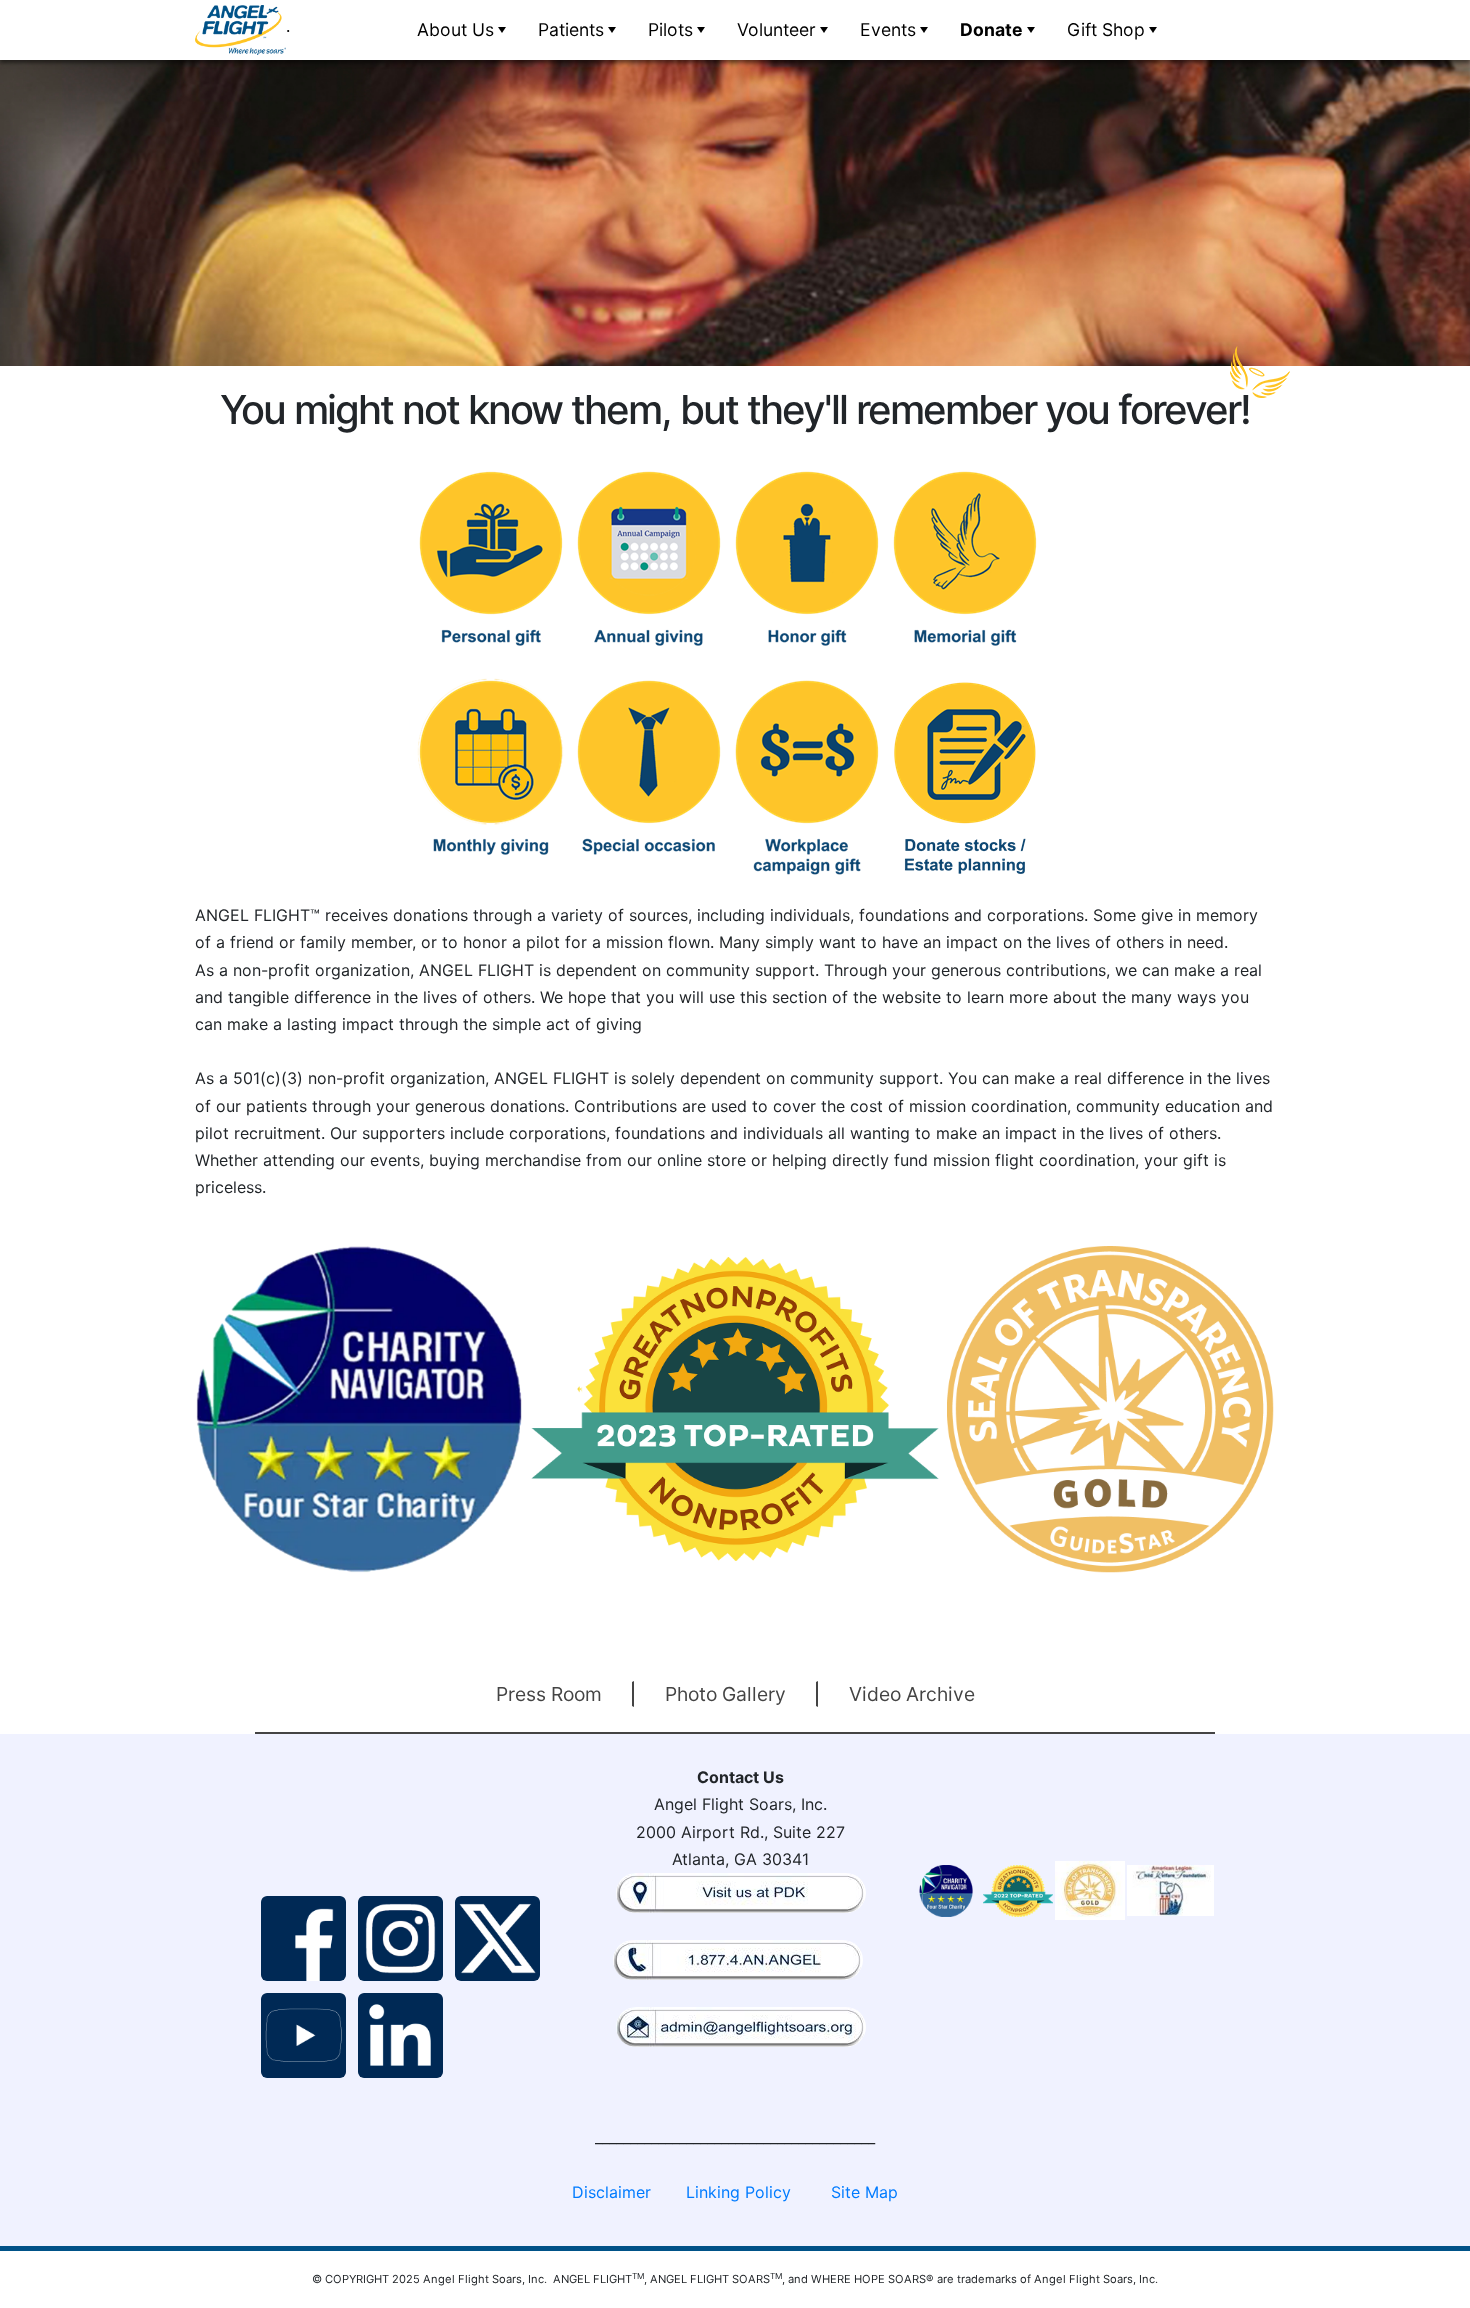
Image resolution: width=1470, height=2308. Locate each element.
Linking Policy (738, 2192)
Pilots (670, 29)
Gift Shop (1106, 29)
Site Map (864, 2192)
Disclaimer (611, 2192)
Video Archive (912, 1694)
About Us (455, 29)
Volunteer (776, 29)
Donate (991, 29)
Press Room (549, 1694)
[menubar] (785, 30)
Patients (571, 29)
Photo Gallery (725, 1694)
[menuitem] (459, 30)
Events (888, 29)
